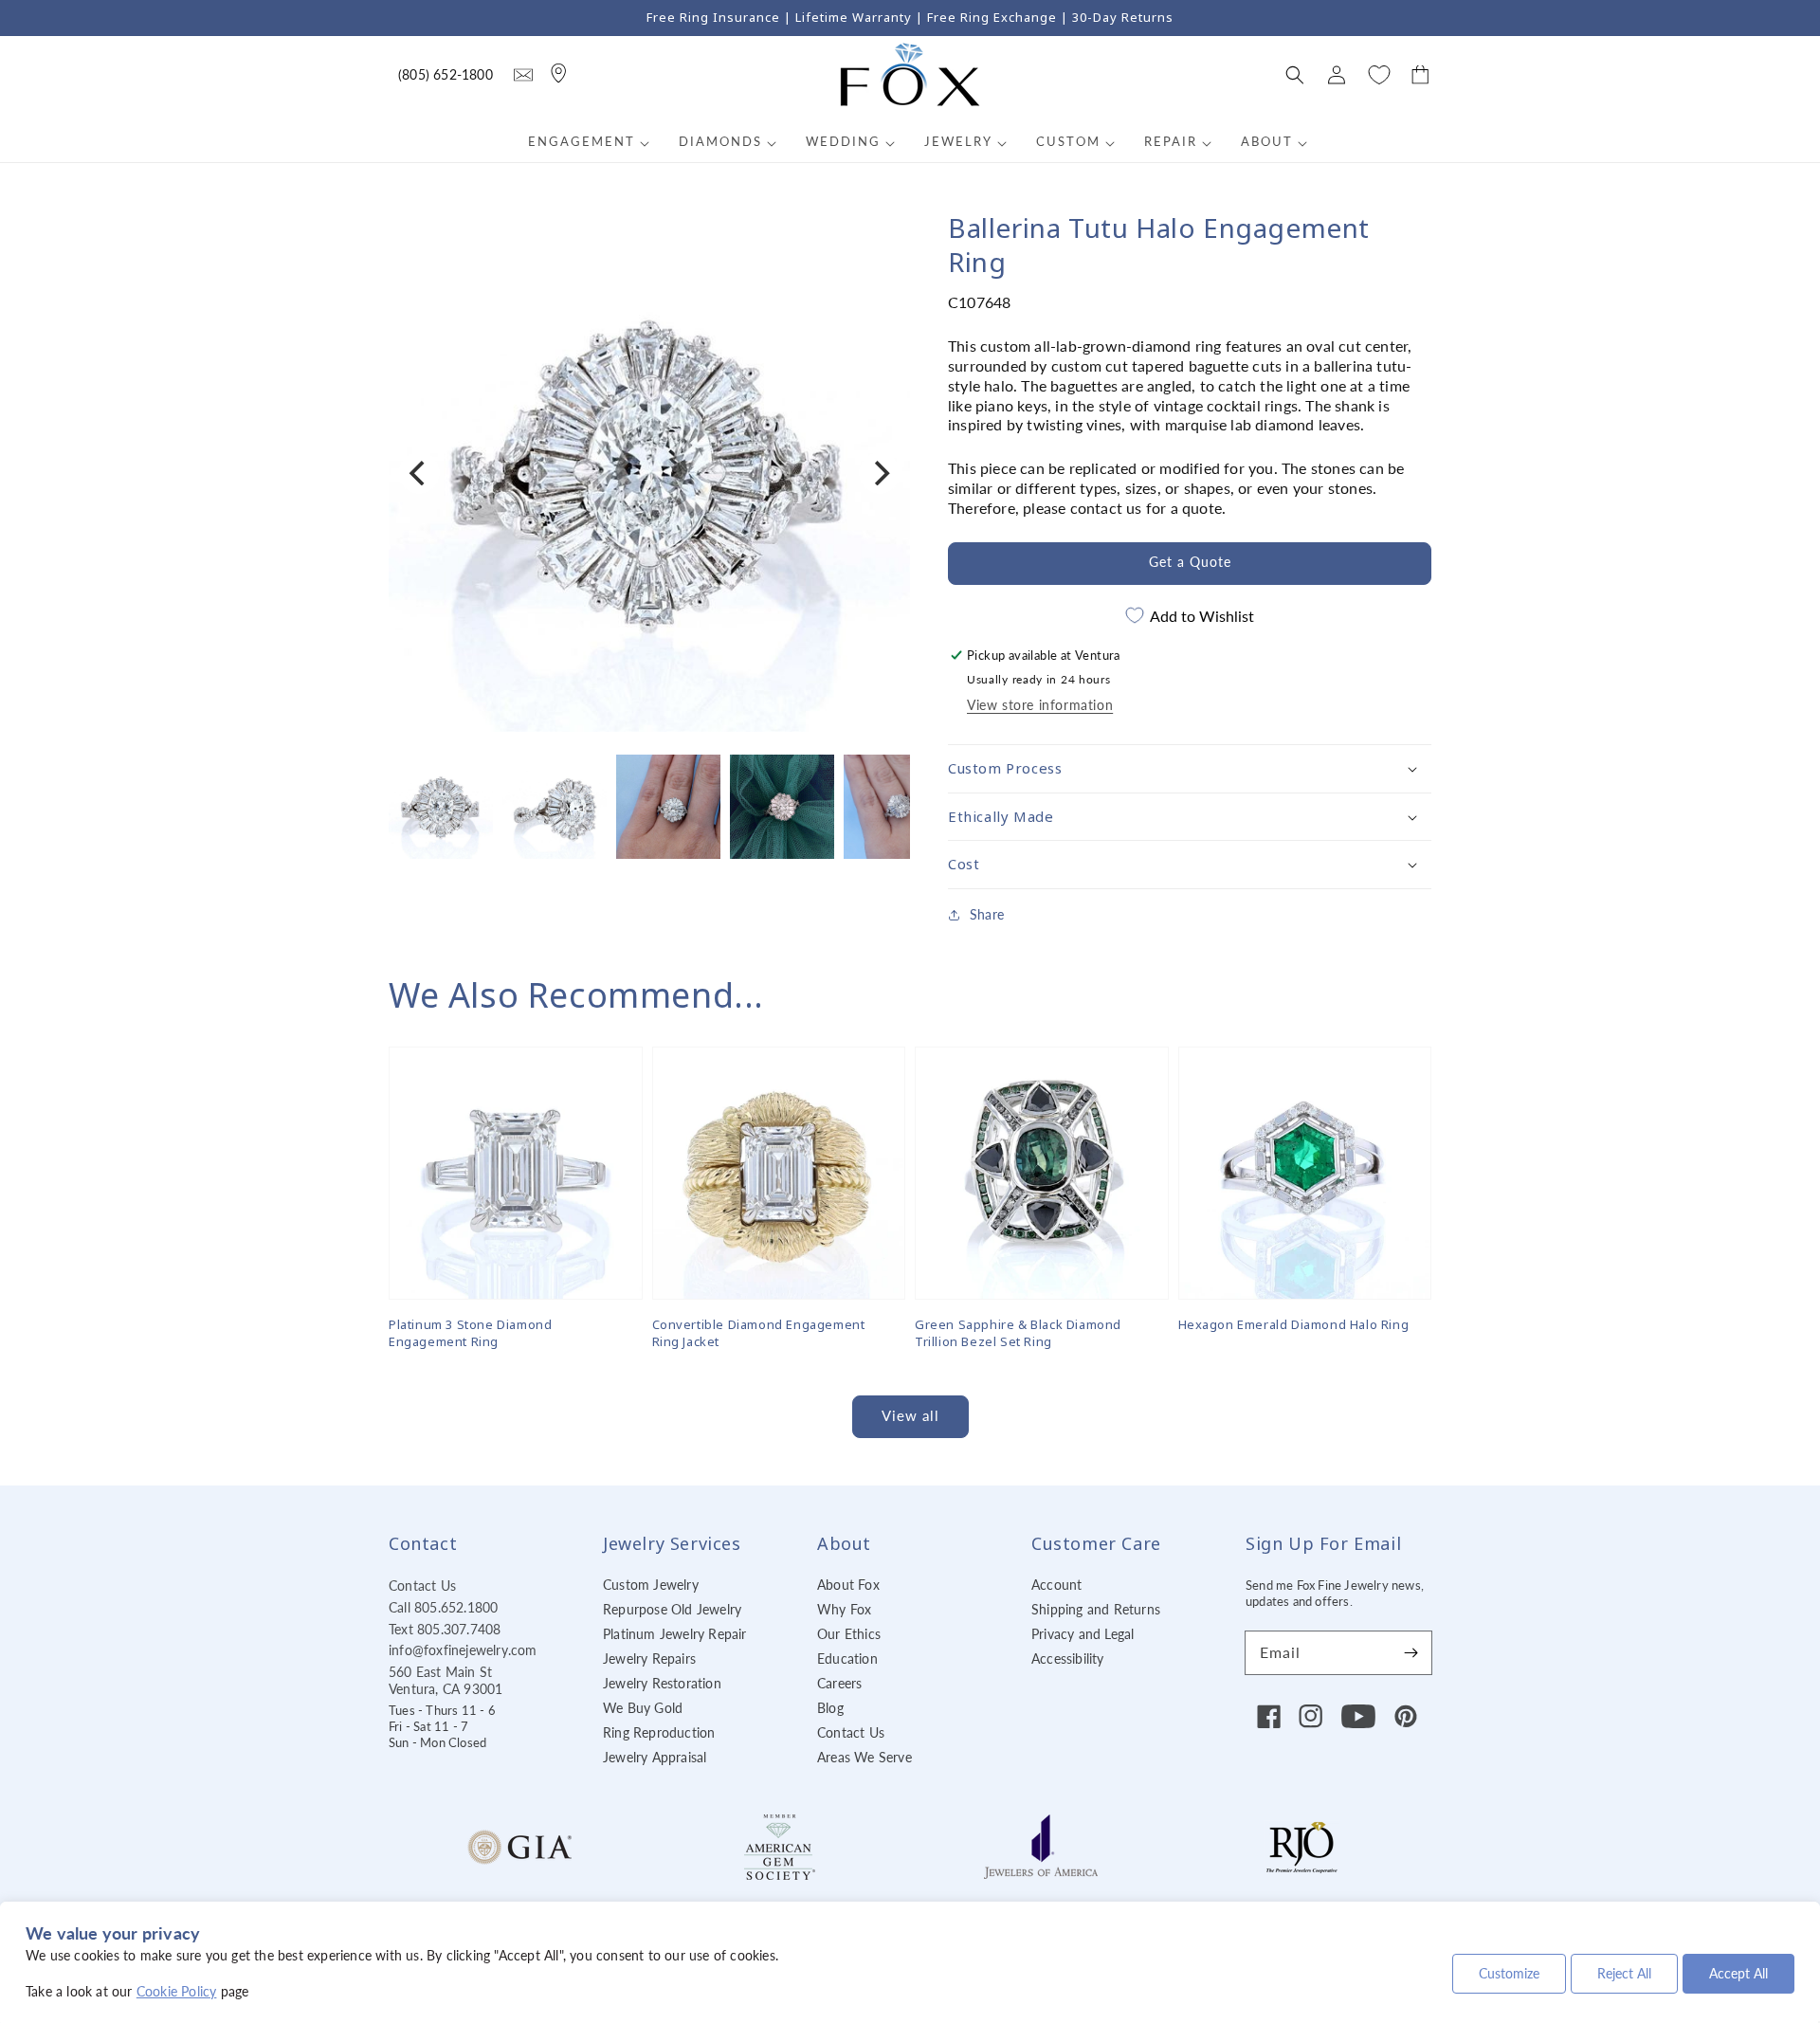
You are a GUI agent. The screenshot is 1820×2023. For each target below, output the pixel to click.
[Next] (880, 473)
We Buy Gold (643, 1708)
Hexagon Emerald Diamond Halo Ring (1294, 1324)
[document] (649, 474)
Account (1056, 1585)
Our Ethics (849, 1634)
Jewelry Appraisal (655, 1757)
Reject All (1624, 1973)
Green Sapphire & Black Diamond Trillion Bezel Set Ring (1018, 1333)
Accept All (1738, 1973)
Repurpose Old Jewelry (672, 1609)
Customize (1509, 1973)
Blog (830, 1708)
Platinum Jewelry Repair (675, 1634)
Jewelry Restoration (662, 1683)
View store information (1040, 705)
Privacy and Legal (1083, 1634)
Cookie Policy (177, 1991)
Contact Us (422, 1586)
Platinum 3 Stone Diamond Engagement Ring (470, 1333)
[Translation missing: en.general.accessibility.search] (523, 75)
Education (847, 1658)
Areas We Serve (864, 1757)
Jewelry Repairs (649, 1658)
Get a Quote (1190, 562)
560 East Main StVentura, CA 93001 (446, 1680)
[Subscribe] (1410, 1652)
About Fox (848, 1585)
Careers (839, 1683)
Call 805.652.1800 (443, 1607)
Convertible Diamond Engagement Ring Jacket (759, 1333)
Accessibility (1068, 1658)
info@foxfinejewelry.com (463, 1650)
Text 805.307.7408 (445, 1629)
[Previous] (419, 473)
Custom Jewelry (651, 1585)
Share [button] (987, 914)
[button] (1295, 75)
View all (910, 1415)
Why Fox (844, 1609)
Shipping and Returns (1096, 1609)
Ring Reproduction (659, 1732)
